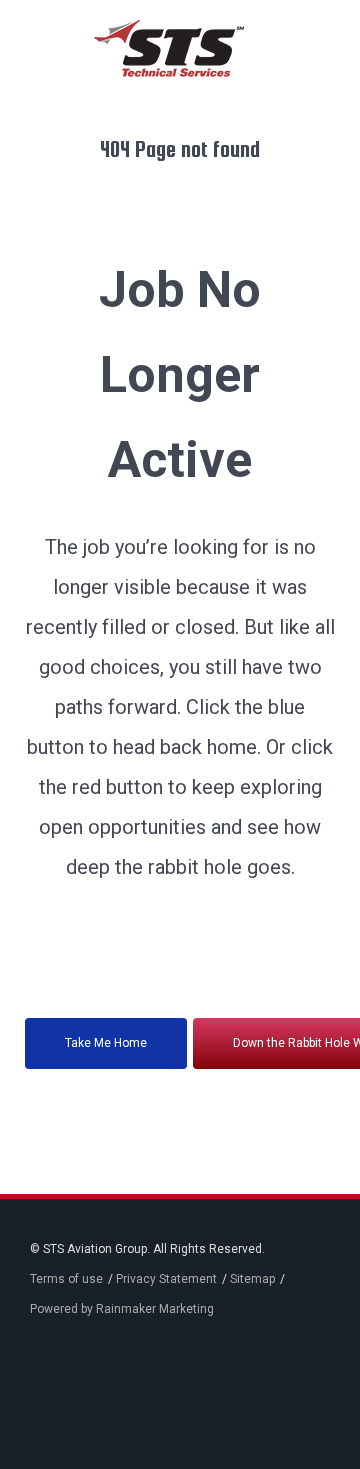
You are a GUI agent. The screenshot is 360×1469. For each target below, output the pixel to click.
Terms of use (66, 1279)
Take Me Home (106, 1043)
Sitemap (252, 1279)
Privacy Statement (166, 1279)
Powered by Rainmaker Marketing (122, 1309)
